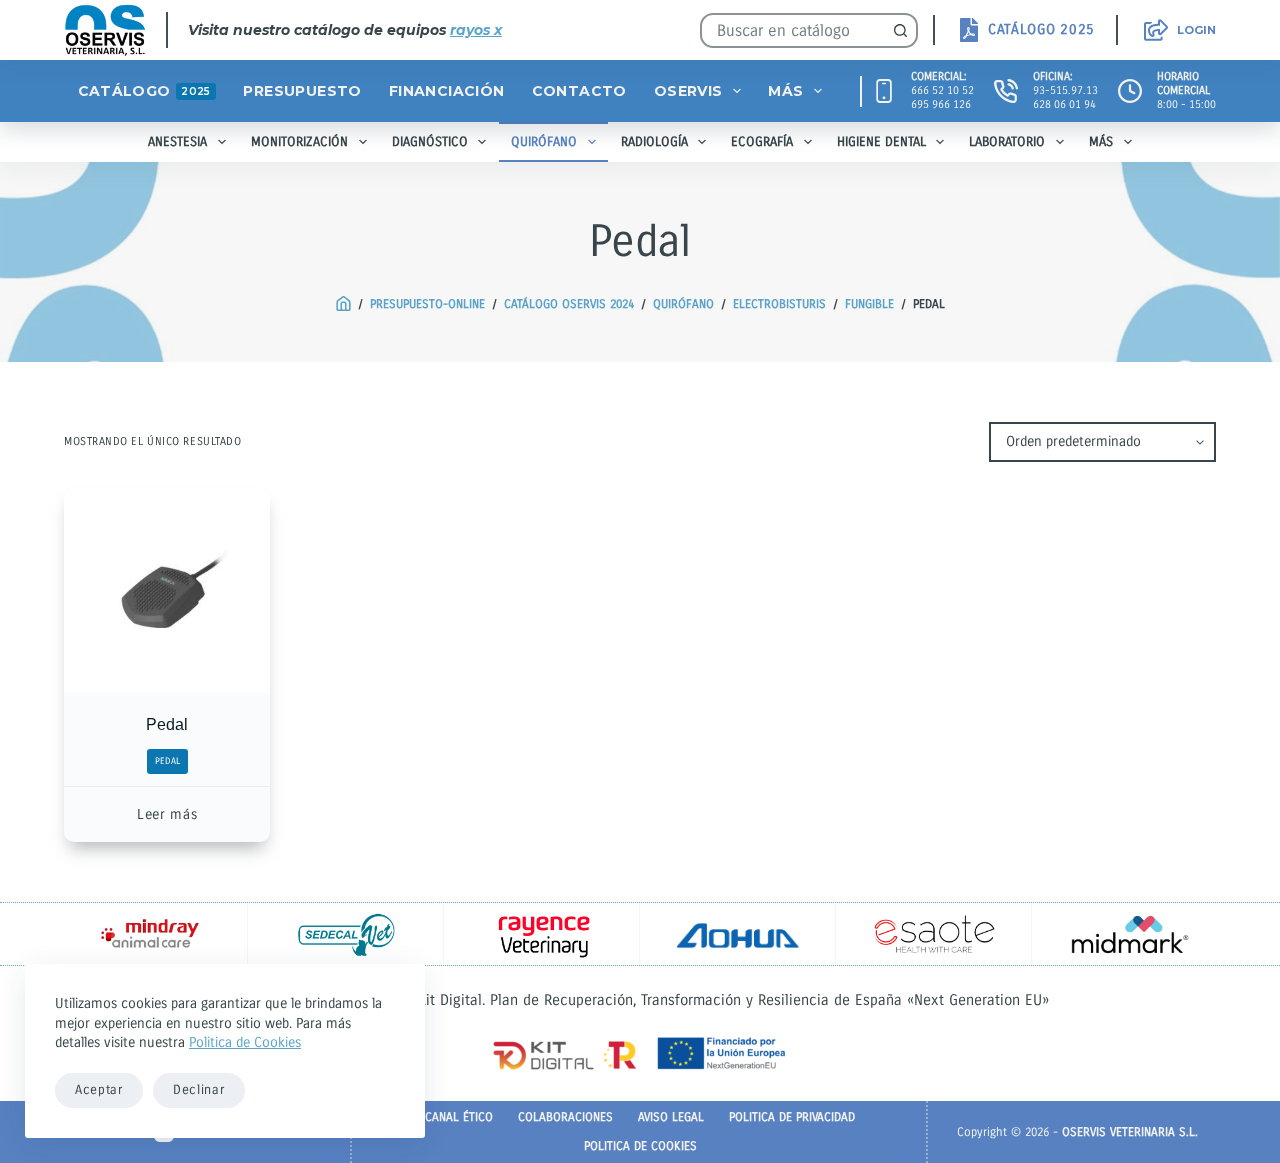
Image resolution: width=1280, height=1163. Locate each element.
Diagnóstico (430, 142)
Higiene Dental (881, 142)
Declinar (199, 1090)
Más (785, 91)
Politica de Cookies (245, 1042)
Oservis (688, 91)
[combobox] (793, 30)
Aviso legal (671, 1117)
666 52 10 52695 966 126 (942, 97)
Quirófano (544, 142)
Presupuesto (302, 91)
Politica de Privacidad (792, 1117)
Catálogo (144, 91)
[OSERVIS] (343, 304)
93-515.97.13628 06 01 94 (1065, 97)
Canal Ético (459, 1117)
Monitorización (299, 142)
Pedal (167, 724)
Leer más (167, 814)
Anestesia (177, 142)
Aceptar (99, 1090)
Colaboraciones (565, 1117)
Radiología (654, 142)
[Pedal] (167, 590)
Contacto (579, 91)
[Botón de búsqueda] (900, 30)
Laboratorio (1007, 142)
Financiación (447, 91)
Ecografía (762, 142)
